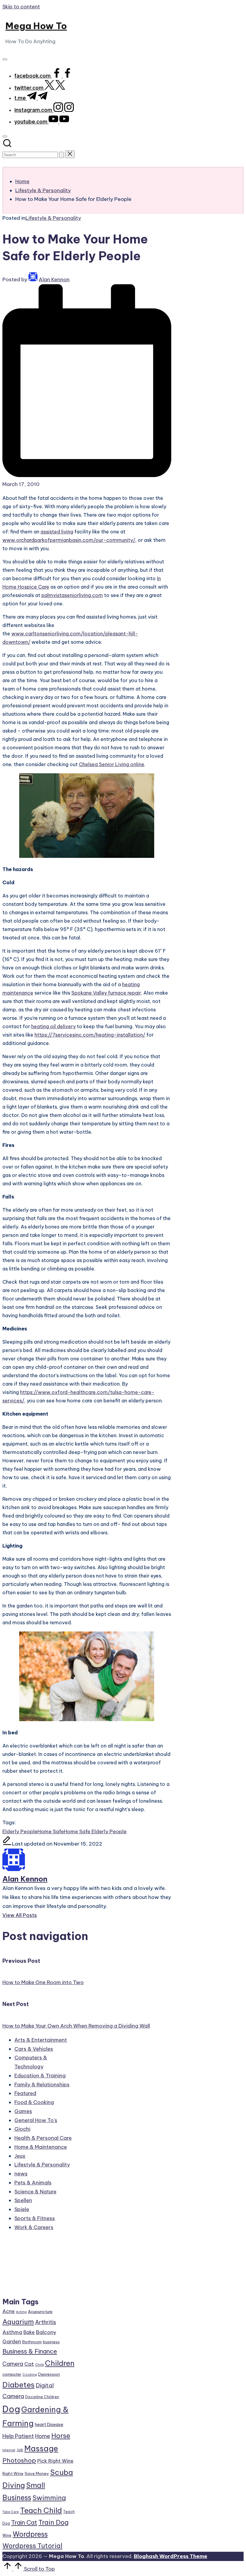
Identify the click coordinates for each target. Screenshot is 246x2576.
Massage (41, 2449)
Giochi (22, 2129)
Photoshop (19, 2460)
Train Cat (24, 2522)
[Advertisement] (39, 2267)
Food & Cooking (34, 2102)
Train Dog (54, 2522)
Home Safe (51, 1831)
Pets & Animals (33, 2183)
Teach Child (41, 2510)
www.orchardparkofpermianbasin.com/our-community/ (69, 540)
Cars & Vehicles (34, 2049)
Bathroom (32, 2342)
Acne (9, 2311)
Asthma (12, 2332)
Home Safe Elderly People (95, 1831)
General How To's (36, 2120)
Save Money (37, 2473)
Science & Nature (35, 2192)
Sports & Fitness (35, 2218)
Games (23, 2111)
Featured (25, 2093)
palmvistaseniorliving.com (72, 595)
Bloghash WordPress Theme (171, 2556)
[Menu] (5, 59)
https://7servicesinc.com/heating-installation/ (90, 1035)
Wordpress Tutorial (32, 2546)
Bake (29, 2332)
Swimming (49, 2498)
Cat (29, 2364)
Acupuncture (40, 2312)
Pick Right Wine (55, 2461)
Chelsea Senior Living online (112, 764)
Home (43, 2436)
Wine (7, 2535)
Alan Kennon (25, 1879)
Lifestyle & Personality (53, 218)
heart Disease (49, 2424)
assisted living (57, 532)
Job (20, 2450)
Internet (9, 2450)
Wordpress (30, 2534)
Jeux (20, 2156)
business (51, 2342)
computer (12, 2374)
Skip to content (21, 7)
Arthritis (46, 2322)
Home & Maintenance (41, 2147)
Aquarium (18, 2322)
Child (39, 2365)
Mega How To (36, 26)
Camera (13, 2364)
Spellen (23, 2200)
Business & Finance (30, 2351)
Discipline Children (42, 2397)
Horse (61, 2436)
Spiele (22, 2209)
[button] (61, 155)
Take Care (11, 2512)
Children (60, 2363)
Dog (11, 2409)
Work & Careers (34, 2227)
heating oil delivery (53, 1026)
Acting (21, 2312)
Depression (49, 2374)
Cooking (30, 2375)
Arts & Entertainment (41, 2040)
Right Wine (13, 2473)
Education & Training (40, 2076)
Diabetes (18, 2385)
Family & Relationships (42, 2085)
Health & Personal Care (43, 2138)
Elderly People (20, 1831)
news (21, 2174)
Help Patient (18, 2436)
